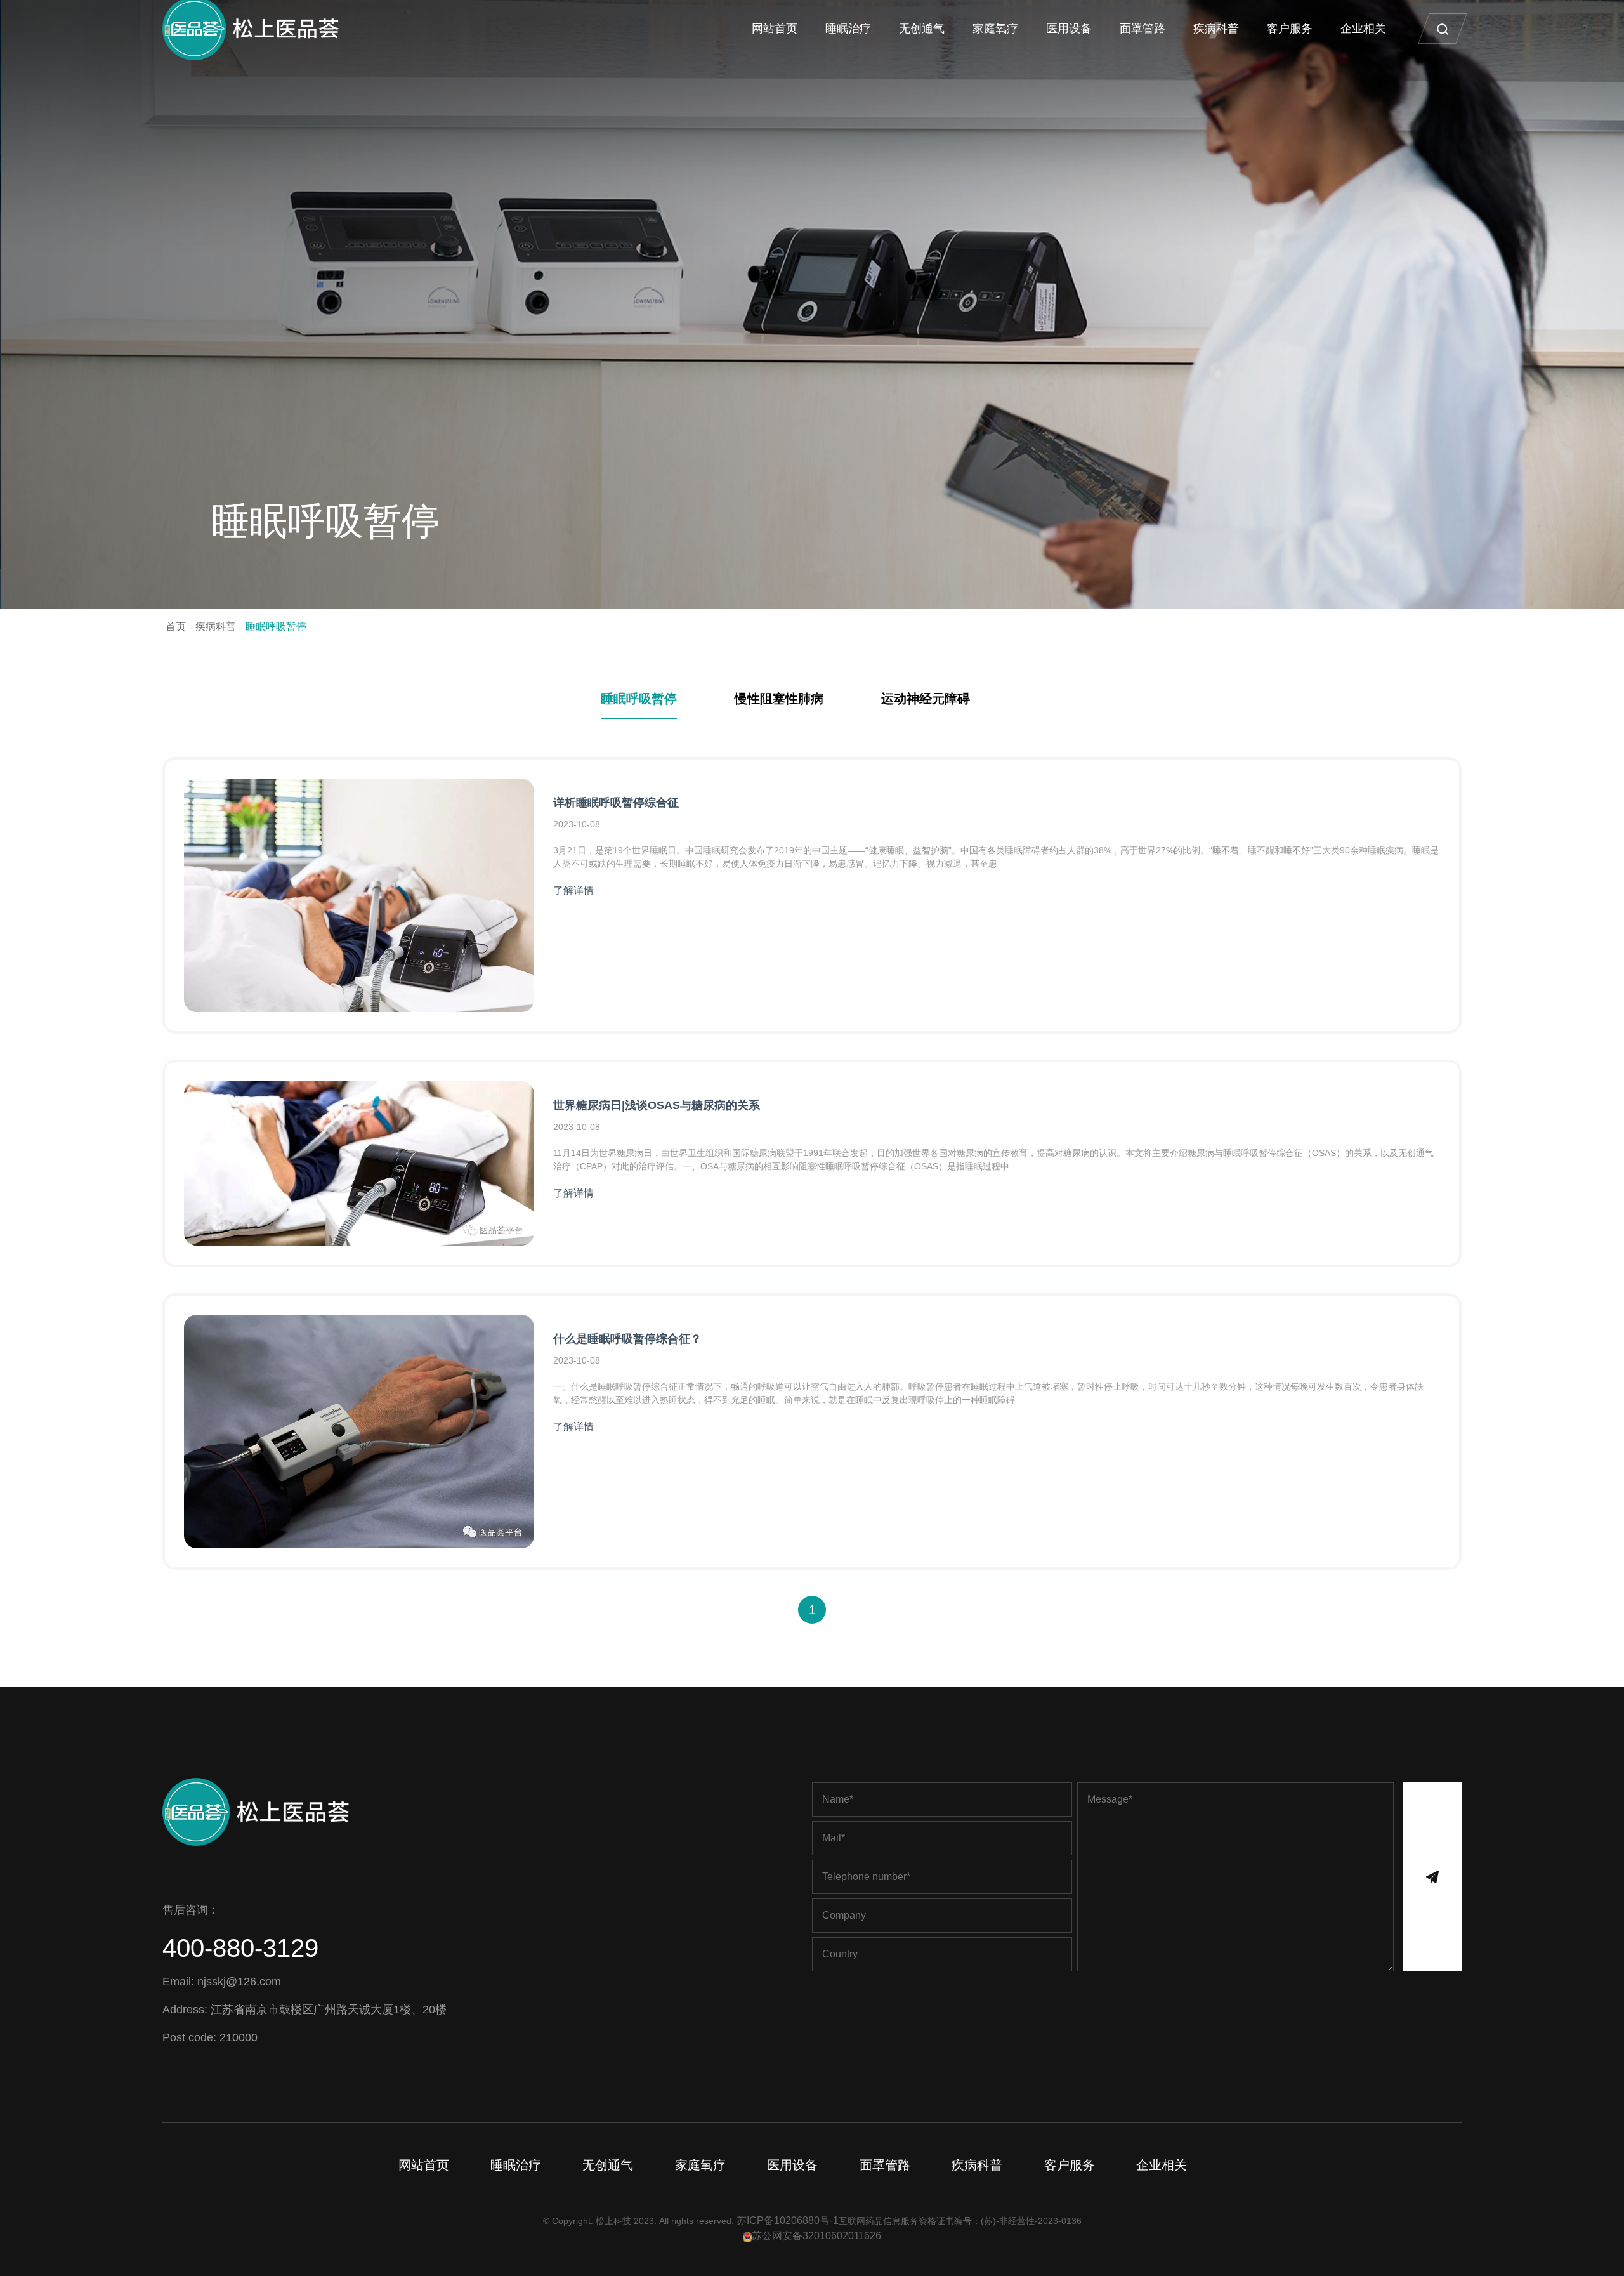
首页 (176, 627)
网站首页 (775, 29)
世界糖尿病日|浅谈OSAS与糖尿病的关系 (657, 1105)
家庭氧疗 (995, 29)
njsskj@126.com (239, 1982)
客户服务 (1290, 29)
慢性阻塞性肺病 (779, 699)
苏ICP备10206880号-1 (788, 2220)
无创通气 (922, 29)
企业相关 (1363, 29)
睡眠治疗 (848, 29)
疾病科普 (1216, 29)
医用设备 (1069, 29)
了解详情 (577, 891)
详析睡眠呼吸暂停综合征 (616, 803)
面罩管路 (1143, 29)
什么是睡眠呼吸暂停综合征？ (627, 1339)
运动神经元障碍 (926, 699)
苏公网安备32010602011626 (816, 2236)
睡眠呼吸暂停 (276, 627)
